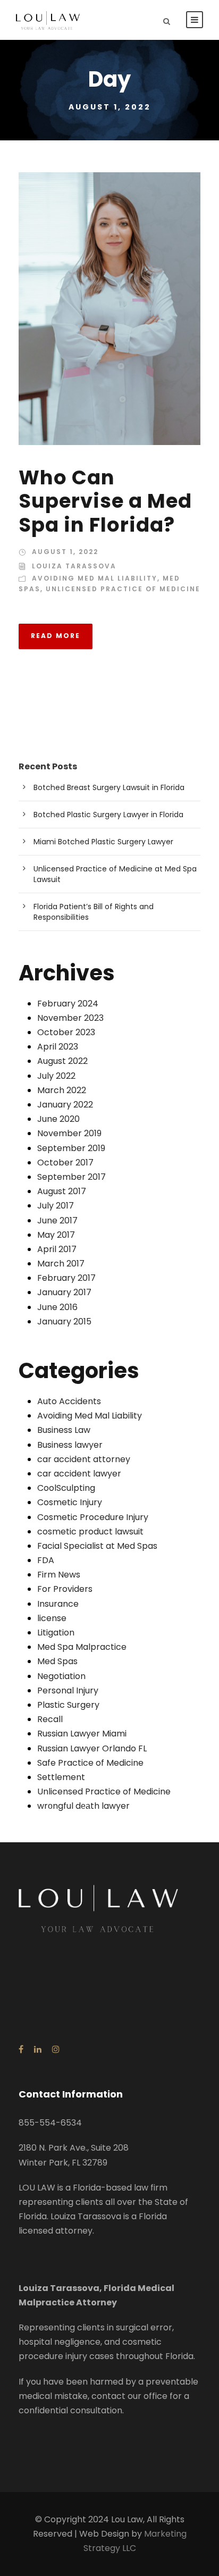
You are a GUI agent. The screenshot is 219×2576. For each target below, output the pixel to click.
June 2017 (57, 1220)
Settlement (61, 1777)
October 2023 (66, 1032)
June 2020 (58, 1119)
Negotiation (61, 1676)
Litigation (56, 1633)
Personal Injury (68, 1690)
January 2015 (64, 1321)
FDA (46, 1560)
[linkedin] (38, 2049)
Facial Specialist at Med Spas (97, 1546)
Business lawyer (70, 1445)
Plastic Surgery (68, 1705)
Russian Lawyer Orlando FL (92, 1748)
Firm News (59, 1575)
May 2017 (56, 1235)
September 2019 (71, 1148)
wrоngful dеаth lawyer (83, 1806)
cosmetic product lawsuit (90, 1532)
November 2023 (70, 1018)
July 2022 (56, 1076)
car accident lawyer (79, 1474)
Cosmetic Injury (70, 1502)
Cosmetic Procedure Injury (93, 1517)
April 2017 (57, 1249)
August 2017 (62, 1191)
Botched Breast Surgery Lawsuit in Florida (109, 787)
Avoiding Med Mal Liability (95, 578)
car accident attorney (84, 1459)
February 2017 (66, 1278)
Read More (56, 636)
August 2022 (62, 1061)
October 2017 (65, 1163)
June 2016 (57, 1307)
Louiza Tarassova (74, 566)
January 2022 (65, 1105)
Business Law (64, 1430)
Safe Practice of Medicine (90, 1763)
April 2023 (58, 1047)
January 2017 (64, 1292)
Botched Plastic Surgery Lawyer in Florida (108, 815)
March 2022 (62, 1090)
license (52, 1618)
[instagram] (56, 2049)
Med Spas (57, 1661)
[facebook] (21, 2049)
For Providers (65, 1589)
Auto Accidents (69, 1401)
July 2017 (56, 1206)
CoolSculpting (66, 1488)
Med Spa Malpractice (82, 1647)
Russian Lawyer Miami (82, 1734)
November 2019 (69, 1133)
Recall (50, 1719)
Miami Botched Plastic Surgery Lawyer (103, 842)
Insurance (58, 1604)
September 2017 (71, 1177)
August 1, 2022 (65, 552)
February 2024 (68, 1004)
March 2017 (61, 1264)
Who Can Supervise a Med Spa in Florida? (105, 501)
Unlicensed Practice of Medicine (123, 589)
